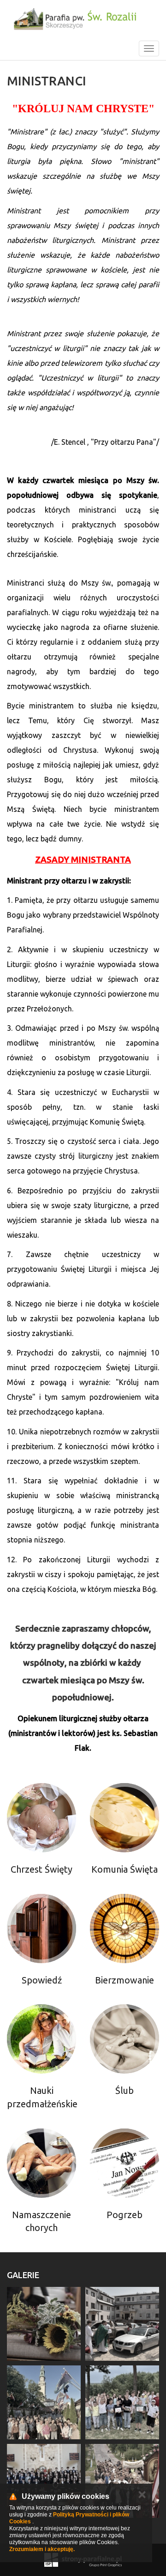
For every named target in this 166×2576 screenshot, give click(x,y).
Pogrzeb (125, 2215)
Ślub (125, 2090)
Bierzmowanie (125, 1980)
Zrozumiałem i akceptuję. (42, 2549)
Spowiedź (42, 1980)
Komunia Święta (125, 1869)
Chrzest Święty (41, 1869)
